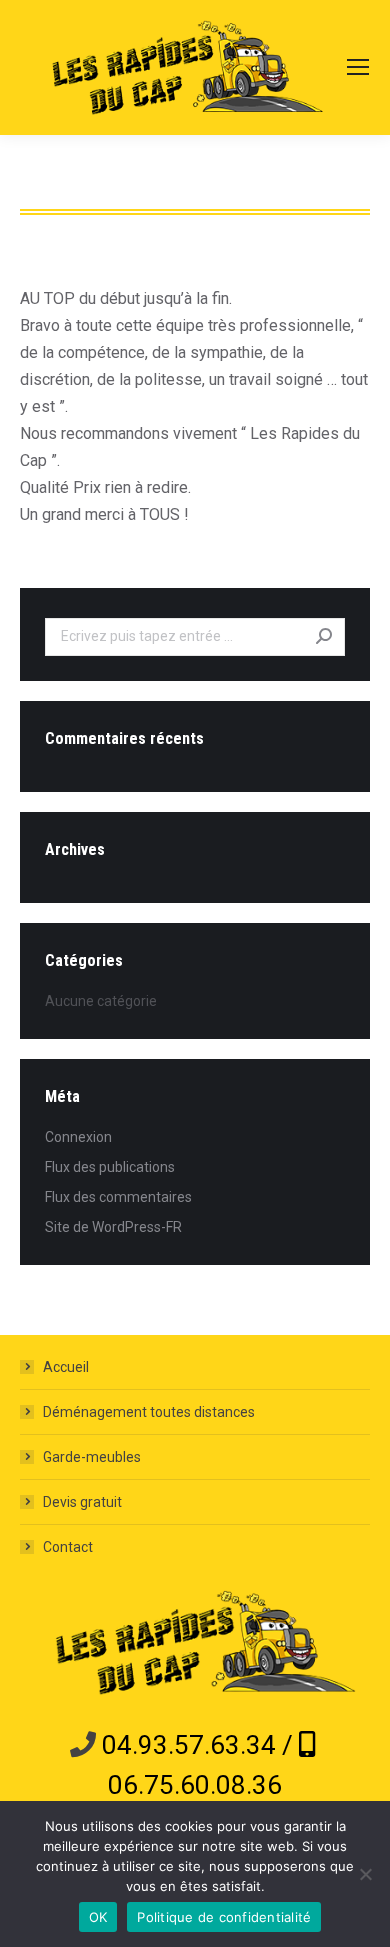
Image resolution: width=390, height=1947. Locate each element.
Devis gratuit (82, 1502)
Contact (68, 1547)
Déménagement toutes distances (149, 1412)
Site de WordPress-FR (113, 1227)
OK (98, 1917)
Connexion (78, 1137)
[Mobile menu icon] (358, 67)
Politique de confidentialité (224, 1917)
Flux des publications (110, 1167)
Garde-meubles (92, 1457)
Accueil (66, 1367)
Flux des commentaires (118, 1197)
